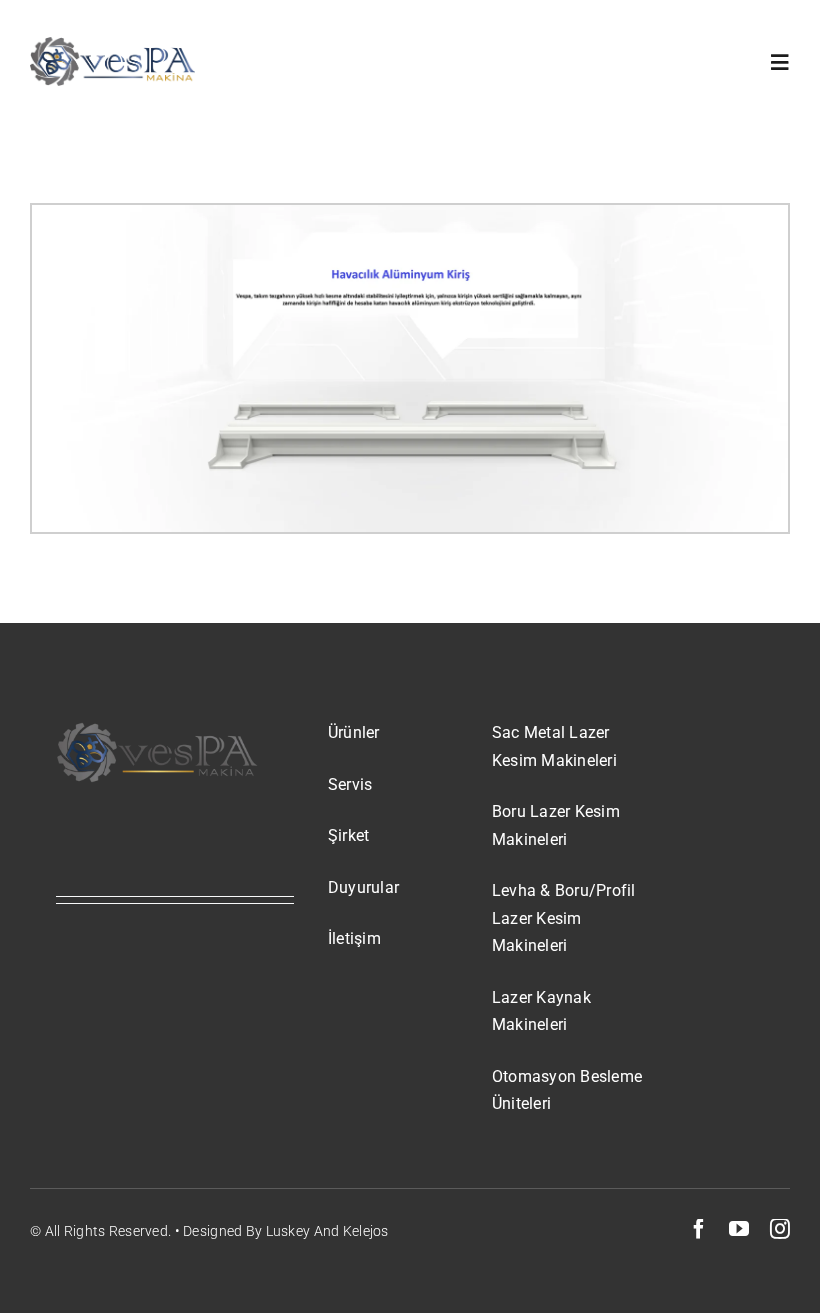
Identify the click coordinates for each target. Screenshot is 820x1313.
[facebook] (699, 1229)
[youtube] (739, 1229)
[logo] (157, 729)
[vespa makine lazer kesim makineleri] (112, 46)
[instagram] (780, 1229)
